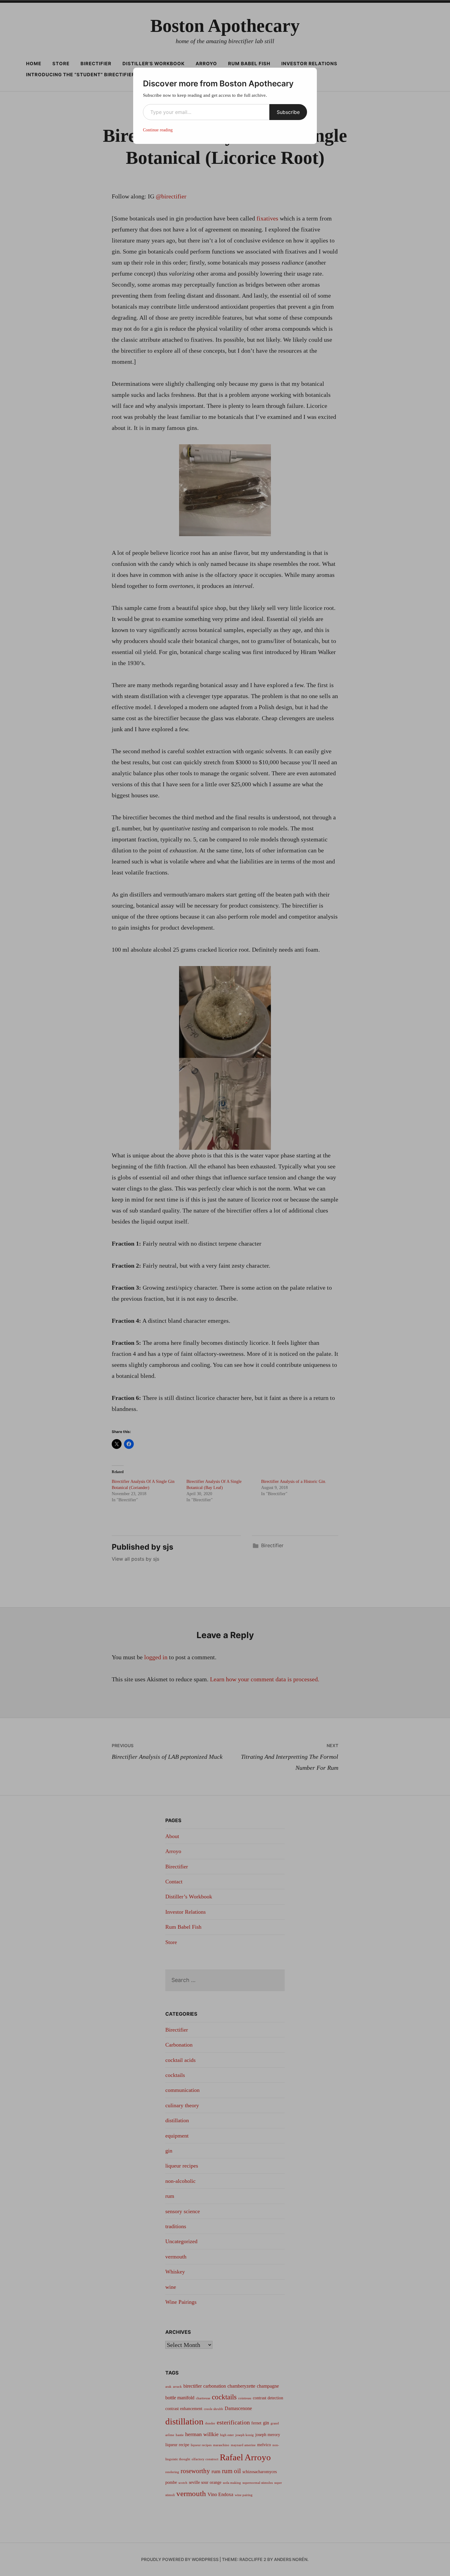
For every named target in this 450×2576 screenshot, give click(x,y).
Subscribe (288, 112)
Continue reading (158, 130)
